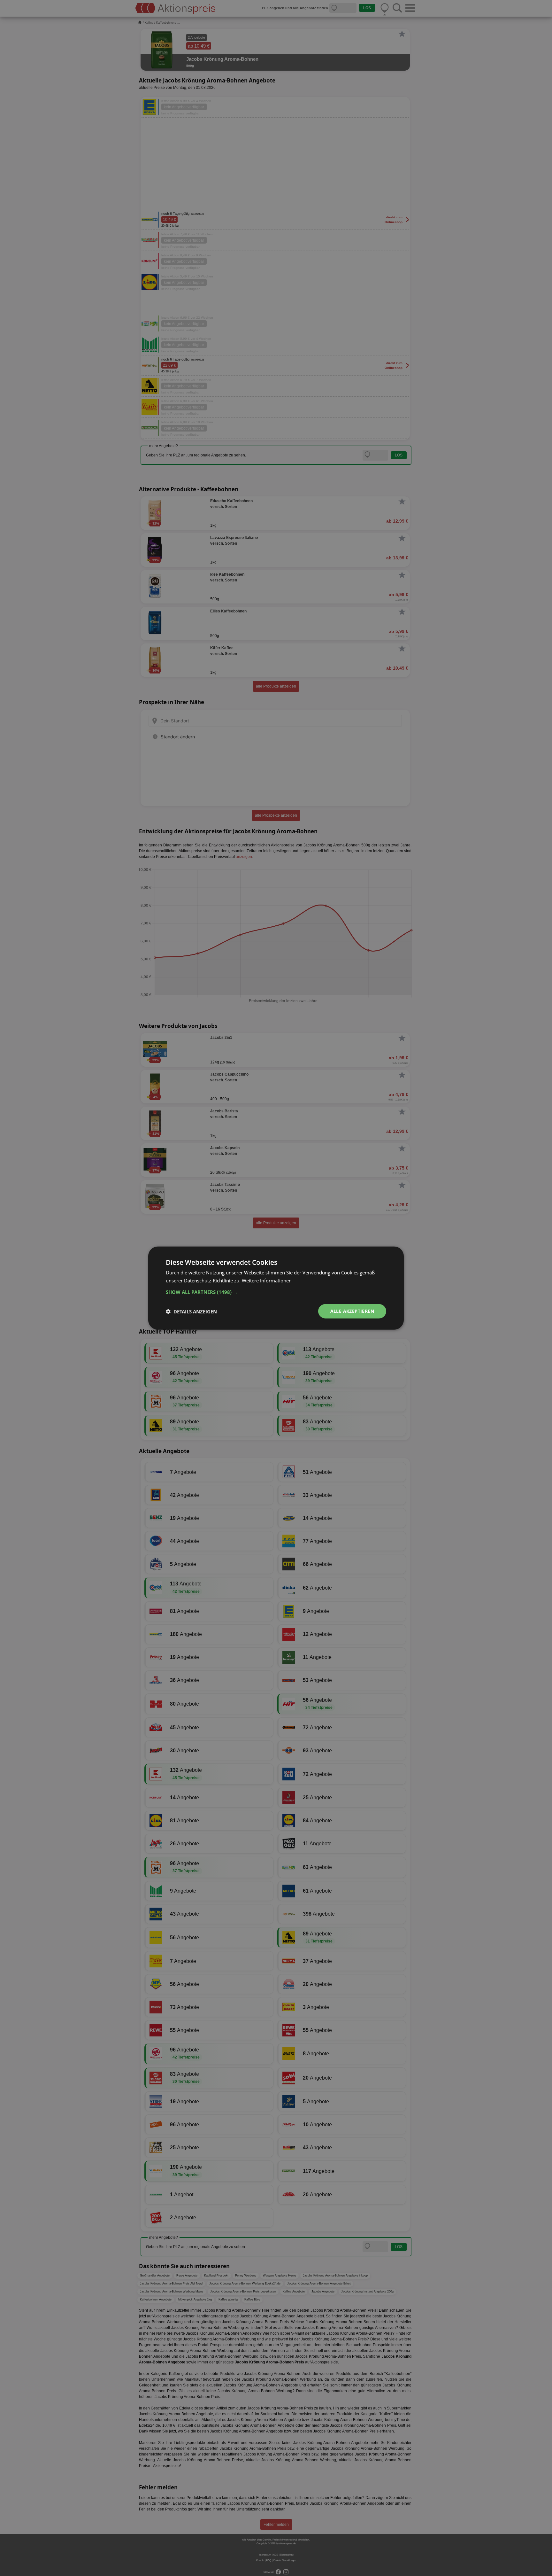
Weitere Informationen (267, 1280)
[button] (276, 1292)
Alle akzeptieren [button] (352, 1311)
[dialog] (276, 1288)
